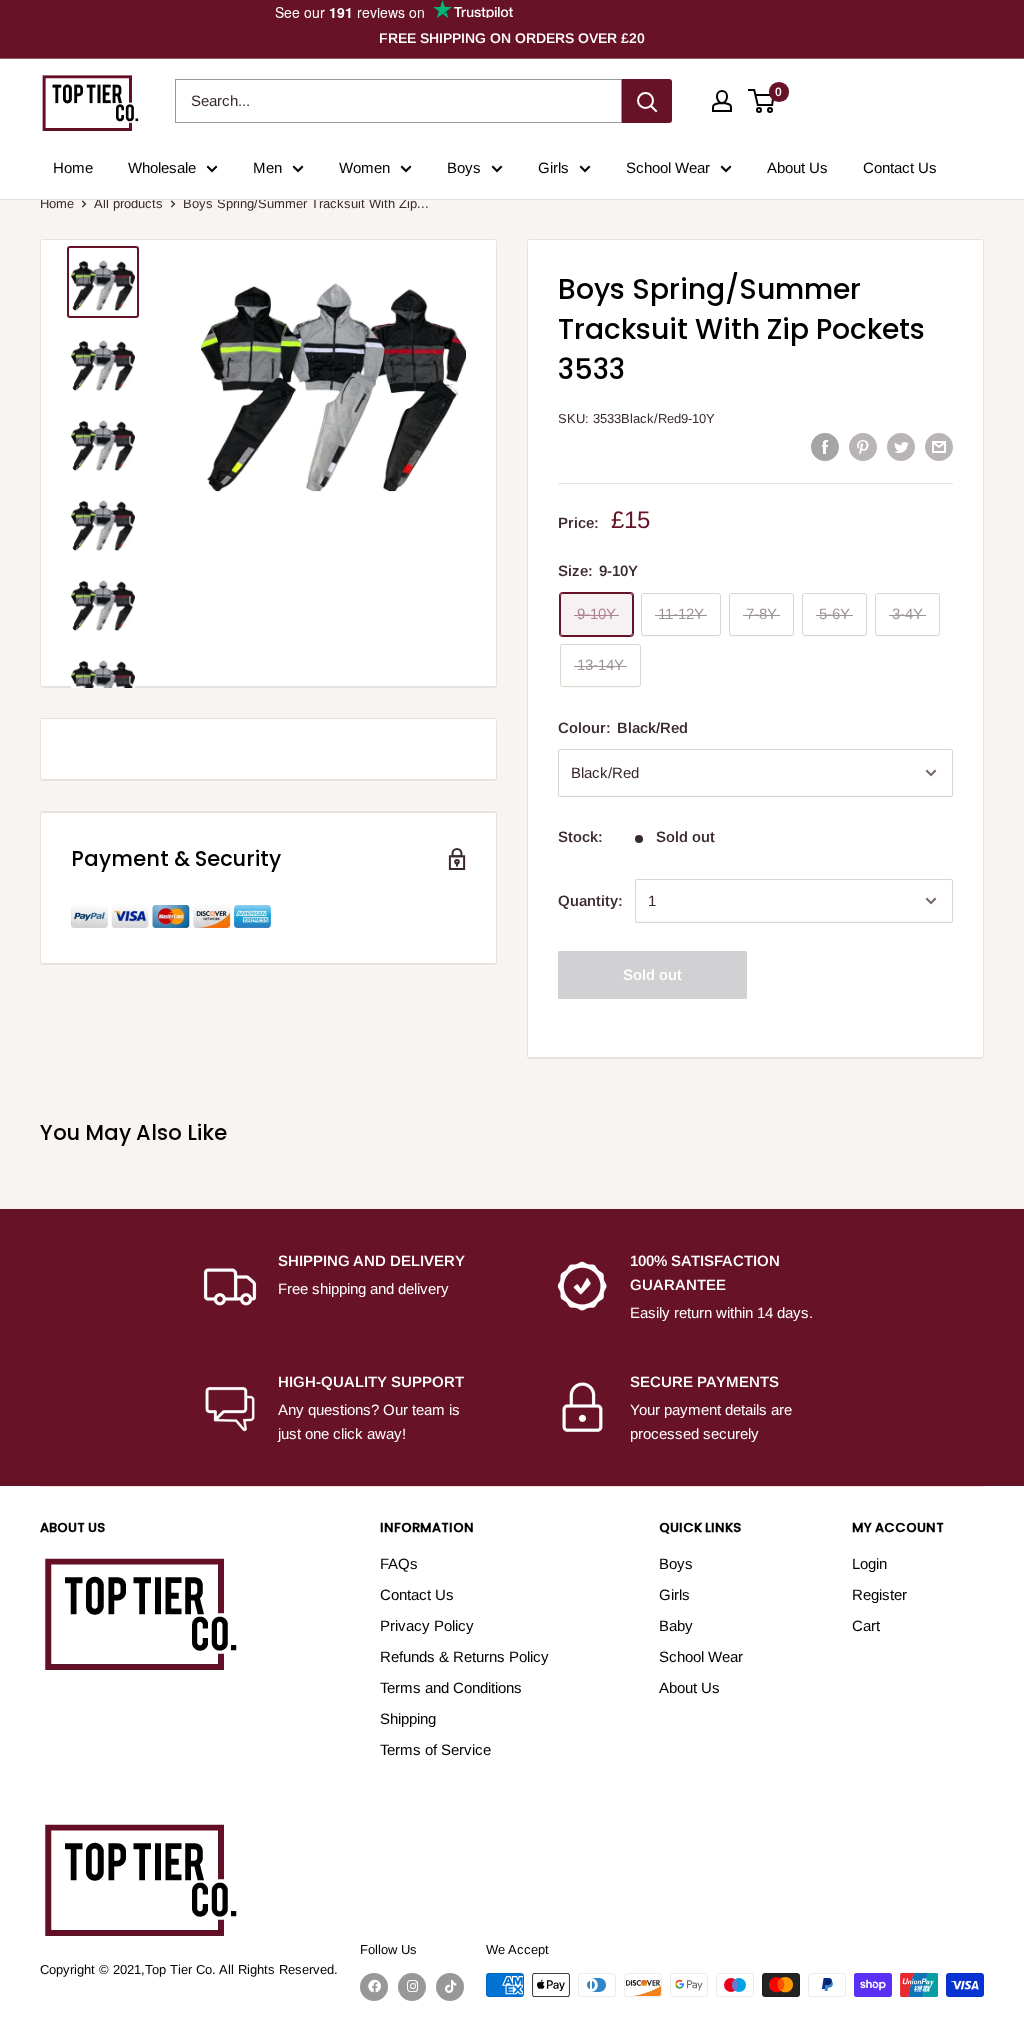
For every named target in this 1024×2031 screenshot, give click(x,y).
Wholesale (162, 167)
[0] (762, 101)
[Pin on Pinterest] (863, 446)
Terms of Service (435, 1749)
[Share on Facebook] (825, 446)
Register (879, 1594)
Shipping (408, 1718)
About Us (797, 167)
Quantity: (590, 900)
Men (267, 167)
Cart (866, 1625)
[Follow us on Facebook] (374, 1987)
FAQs (399, 1563)
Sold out (652, 974)
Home (73, 167)
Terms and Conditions (451, 1687)
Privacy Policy (427, 1625)
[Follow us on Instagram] (412, 1987)
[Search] (647, 101)
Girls (553, 167)
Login (869, 1563)
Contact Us (900, 167)
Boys (464, 167)
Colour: (623, 727)
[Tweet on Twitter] (901, 446)
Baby (676, 1625)
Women (364, 167)
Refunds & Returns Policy (464, 1656)
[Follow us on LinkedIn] (450, 1987)
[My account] (722, 101)
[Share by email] (939, 446)
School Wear (668, 167)
